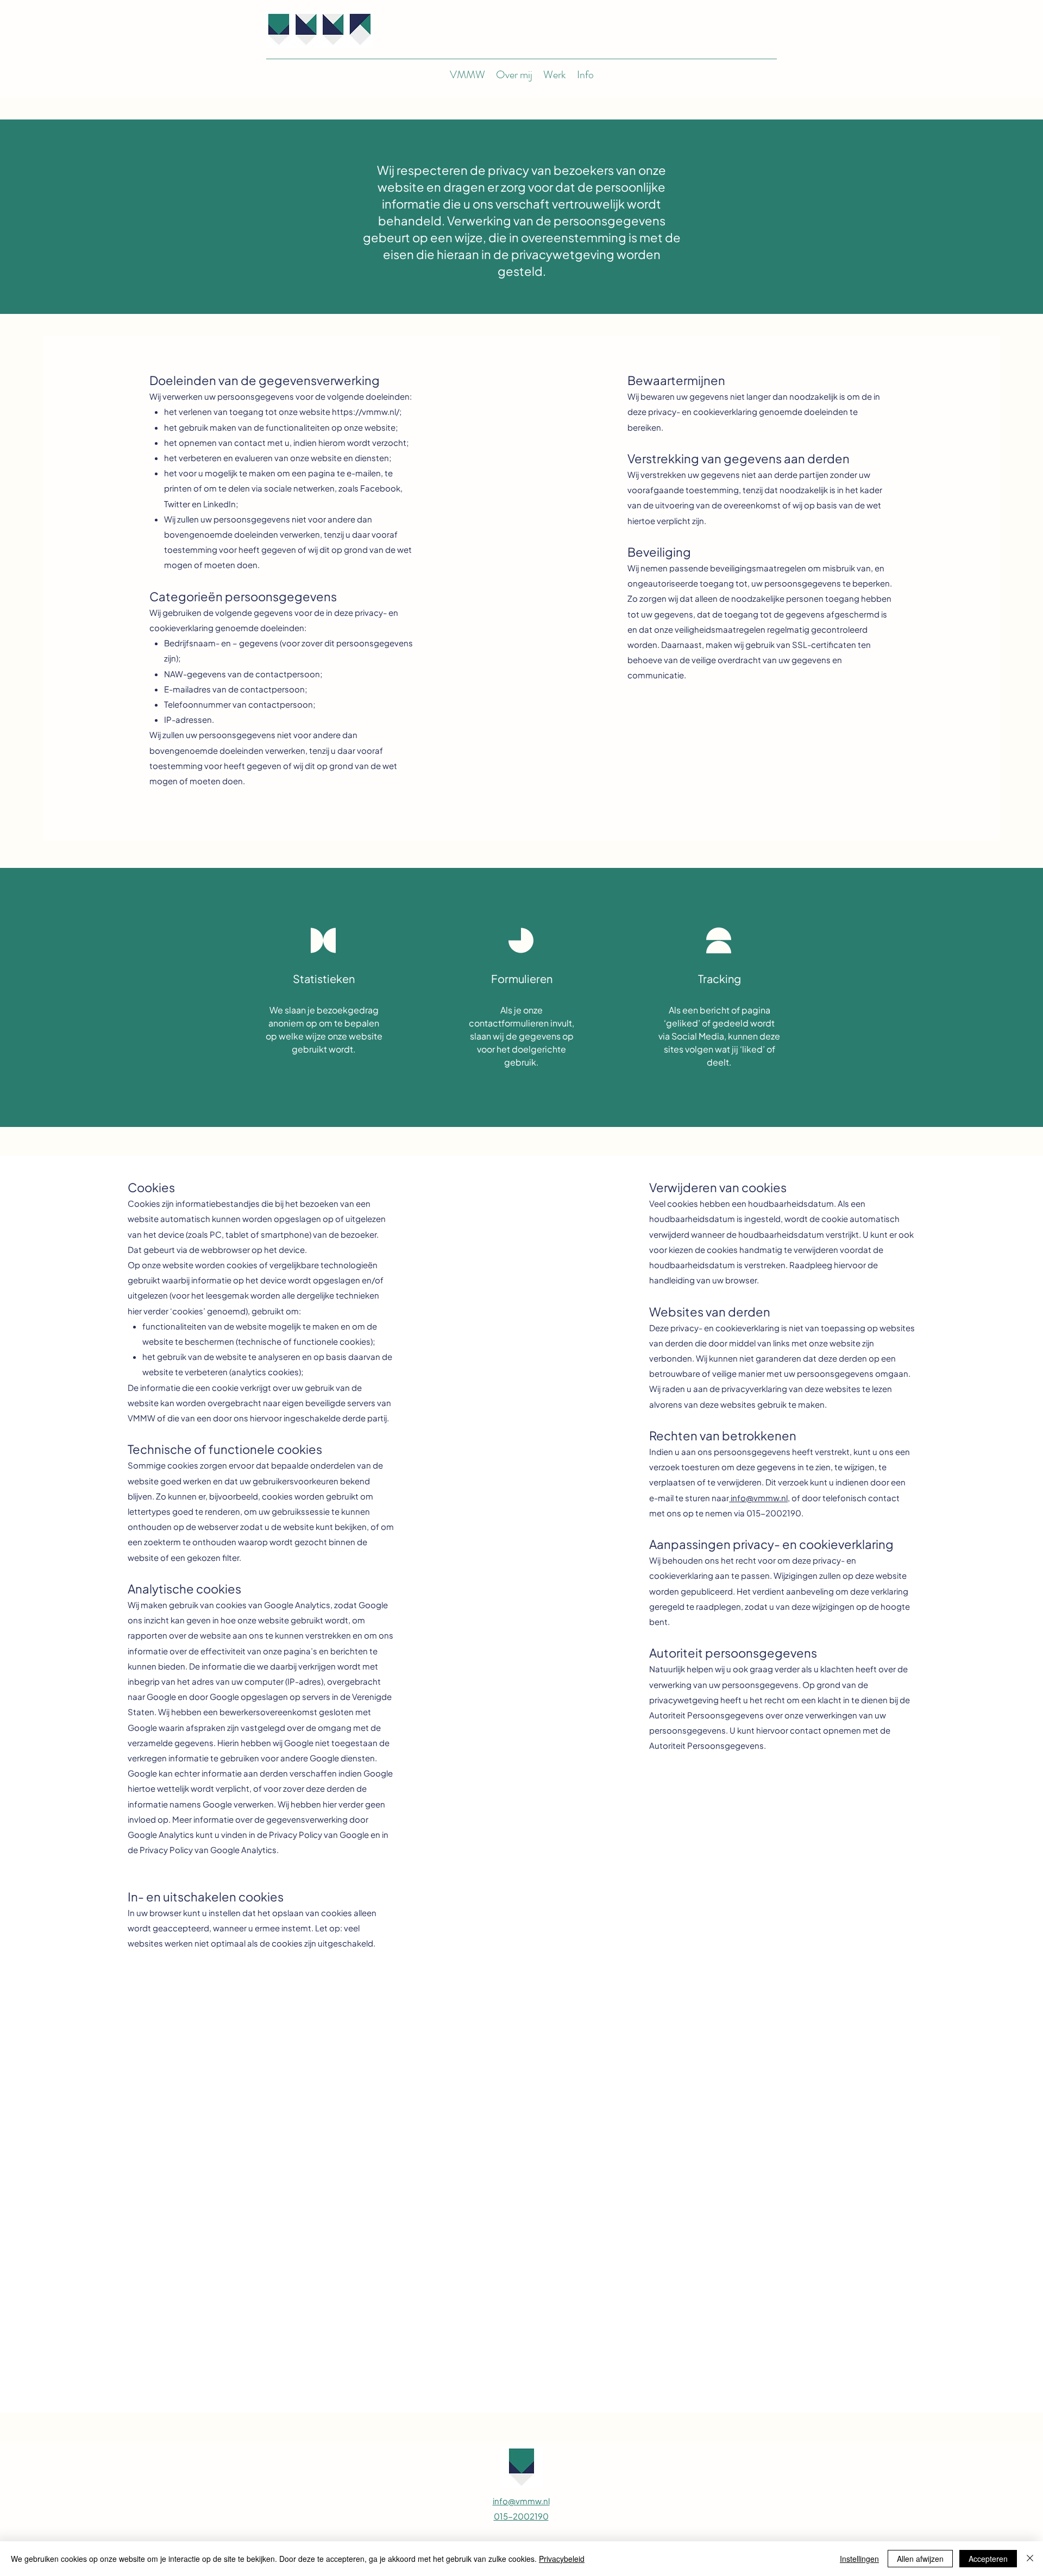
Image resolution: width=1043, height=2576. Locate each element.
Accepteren (988, 2559)
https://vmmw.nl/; (367, 411)
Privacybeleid (562, 2559)
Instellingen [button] (859, 2559)
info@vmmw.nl (758, 1498)
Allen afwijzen (920, 2559)
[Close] (1030, 2559)
